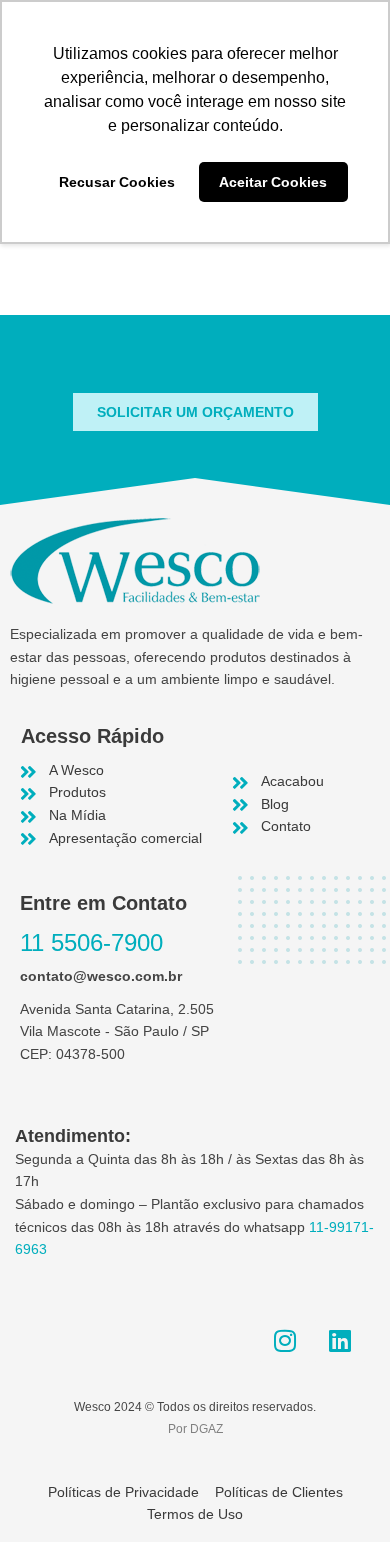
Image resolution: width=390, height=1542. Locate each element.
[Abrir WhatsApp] (340, 1491)
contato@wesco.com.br (101, 976)
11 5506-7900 (91, 942)
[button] (195, 412)
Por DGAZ (195, 1429)
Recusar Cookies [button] (117, 182)
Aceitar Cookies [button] (273, 182)
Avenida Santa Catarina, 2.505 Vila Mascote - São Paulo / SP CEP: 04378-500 (117, 1032)
